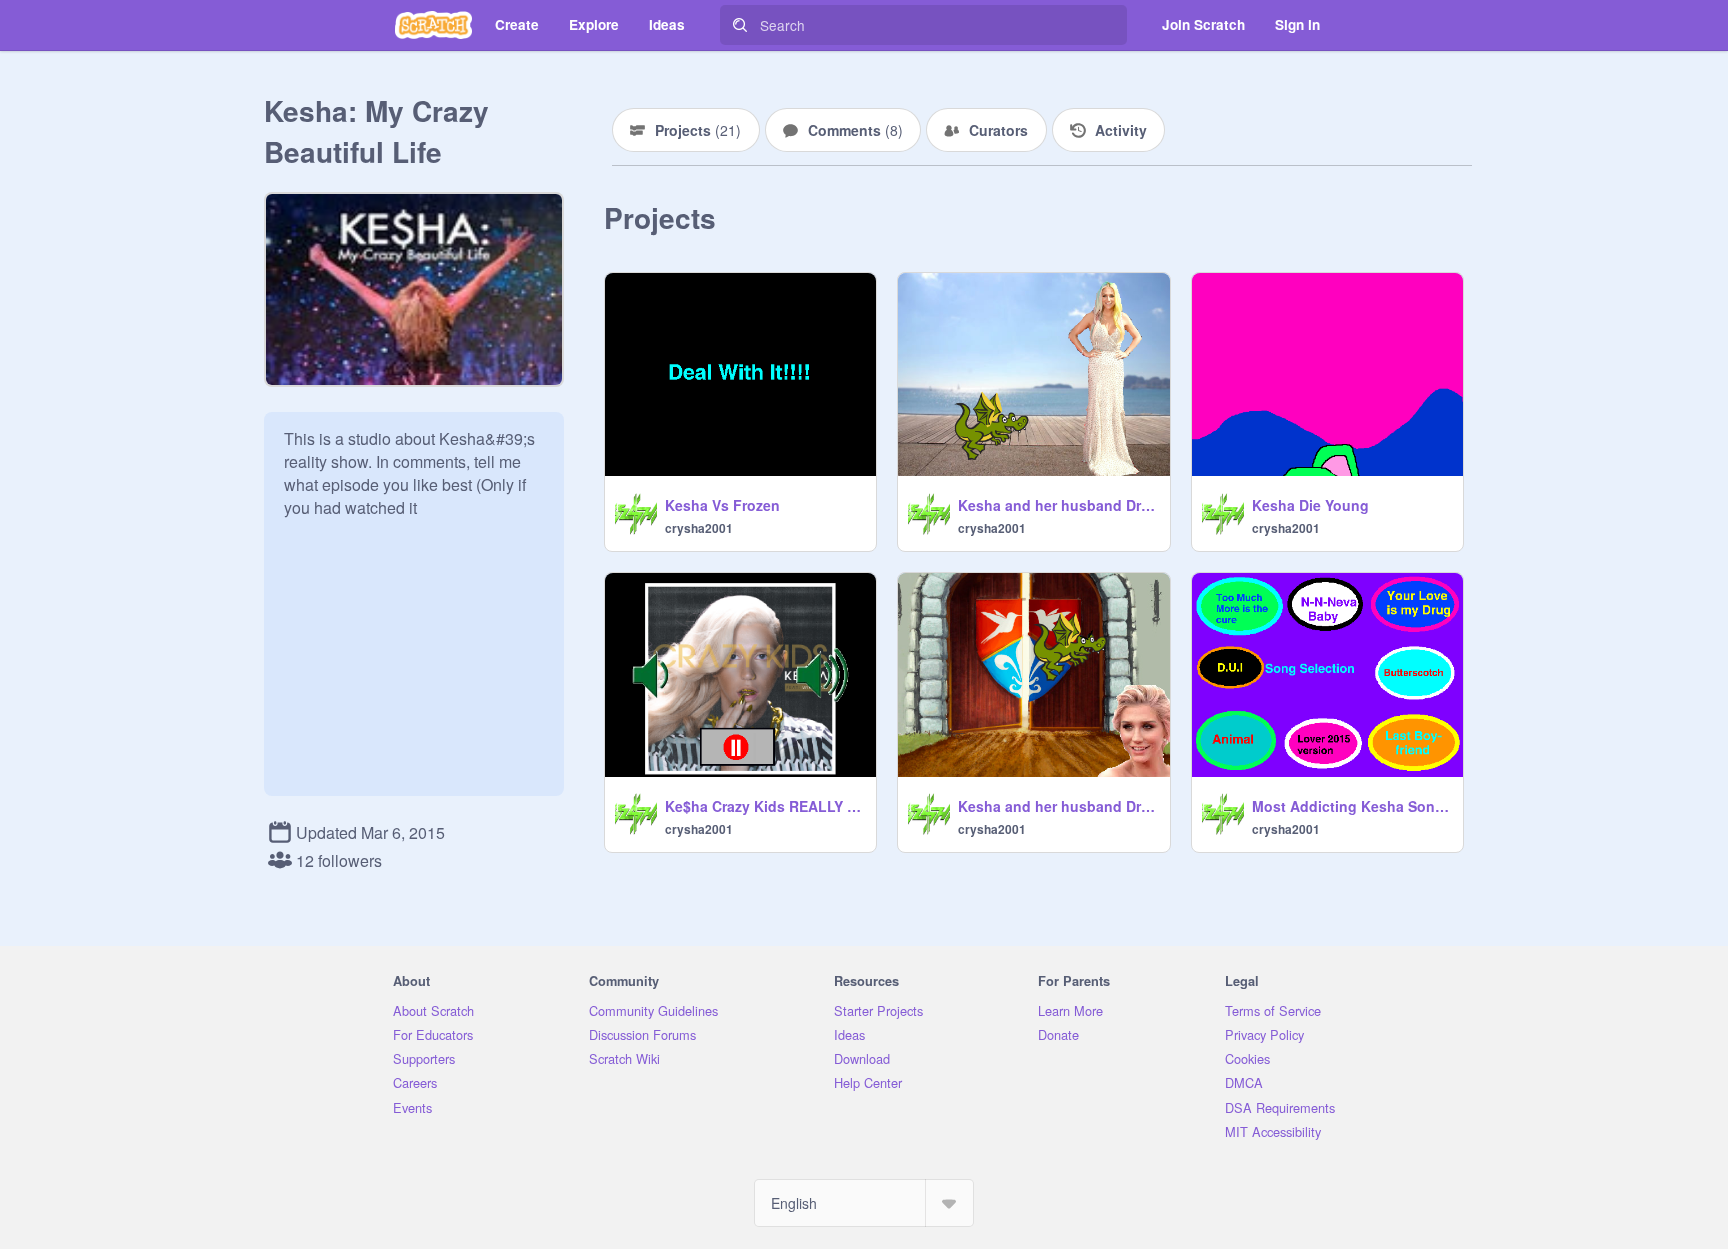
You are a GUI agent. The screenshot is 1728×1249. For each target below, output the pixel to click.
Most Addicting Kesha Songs (1351, 806)
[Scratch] (433, 25)
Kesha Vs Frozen (722, 505)
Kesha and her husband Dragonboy (1057, 806)
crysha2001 (699, 528)
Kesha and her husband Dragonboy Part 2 (1057, 505)
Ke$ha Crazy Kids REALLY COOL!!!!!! (764, 806)
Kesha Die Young (1310, 505)
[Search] (740, 25)
